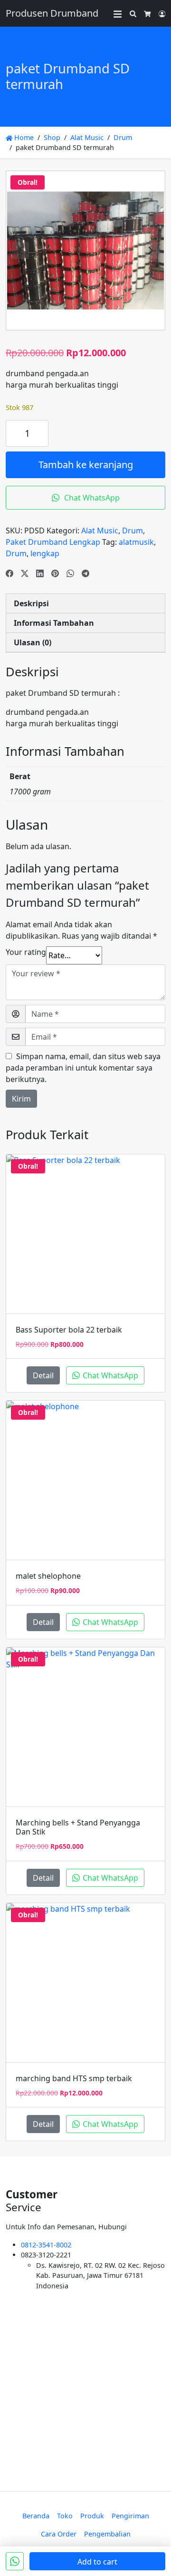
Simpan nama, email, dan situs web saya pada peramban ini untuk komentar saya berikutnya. (83, 1068)
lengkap (45, 553)
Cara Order (59, 2534)
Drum (123, 137)
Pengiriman (130, 2516)
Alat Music (87, 137)
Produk (92, 2516)
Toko (65, 2516)
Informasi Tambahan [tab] (54, 623)
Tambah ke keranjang (86, 465)
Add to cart (97, 2562)
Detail (43, 1375)
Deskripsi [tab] (31, 603)
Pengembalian (107, 2534)
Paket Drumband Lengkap (53, 542)
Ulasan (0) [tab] (33, 642)
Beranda (36, 2516)
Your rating (26, 952)
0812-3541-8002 (46, 2245)
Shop (52, 137)
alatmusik (136, 542)
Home (23, 137)
